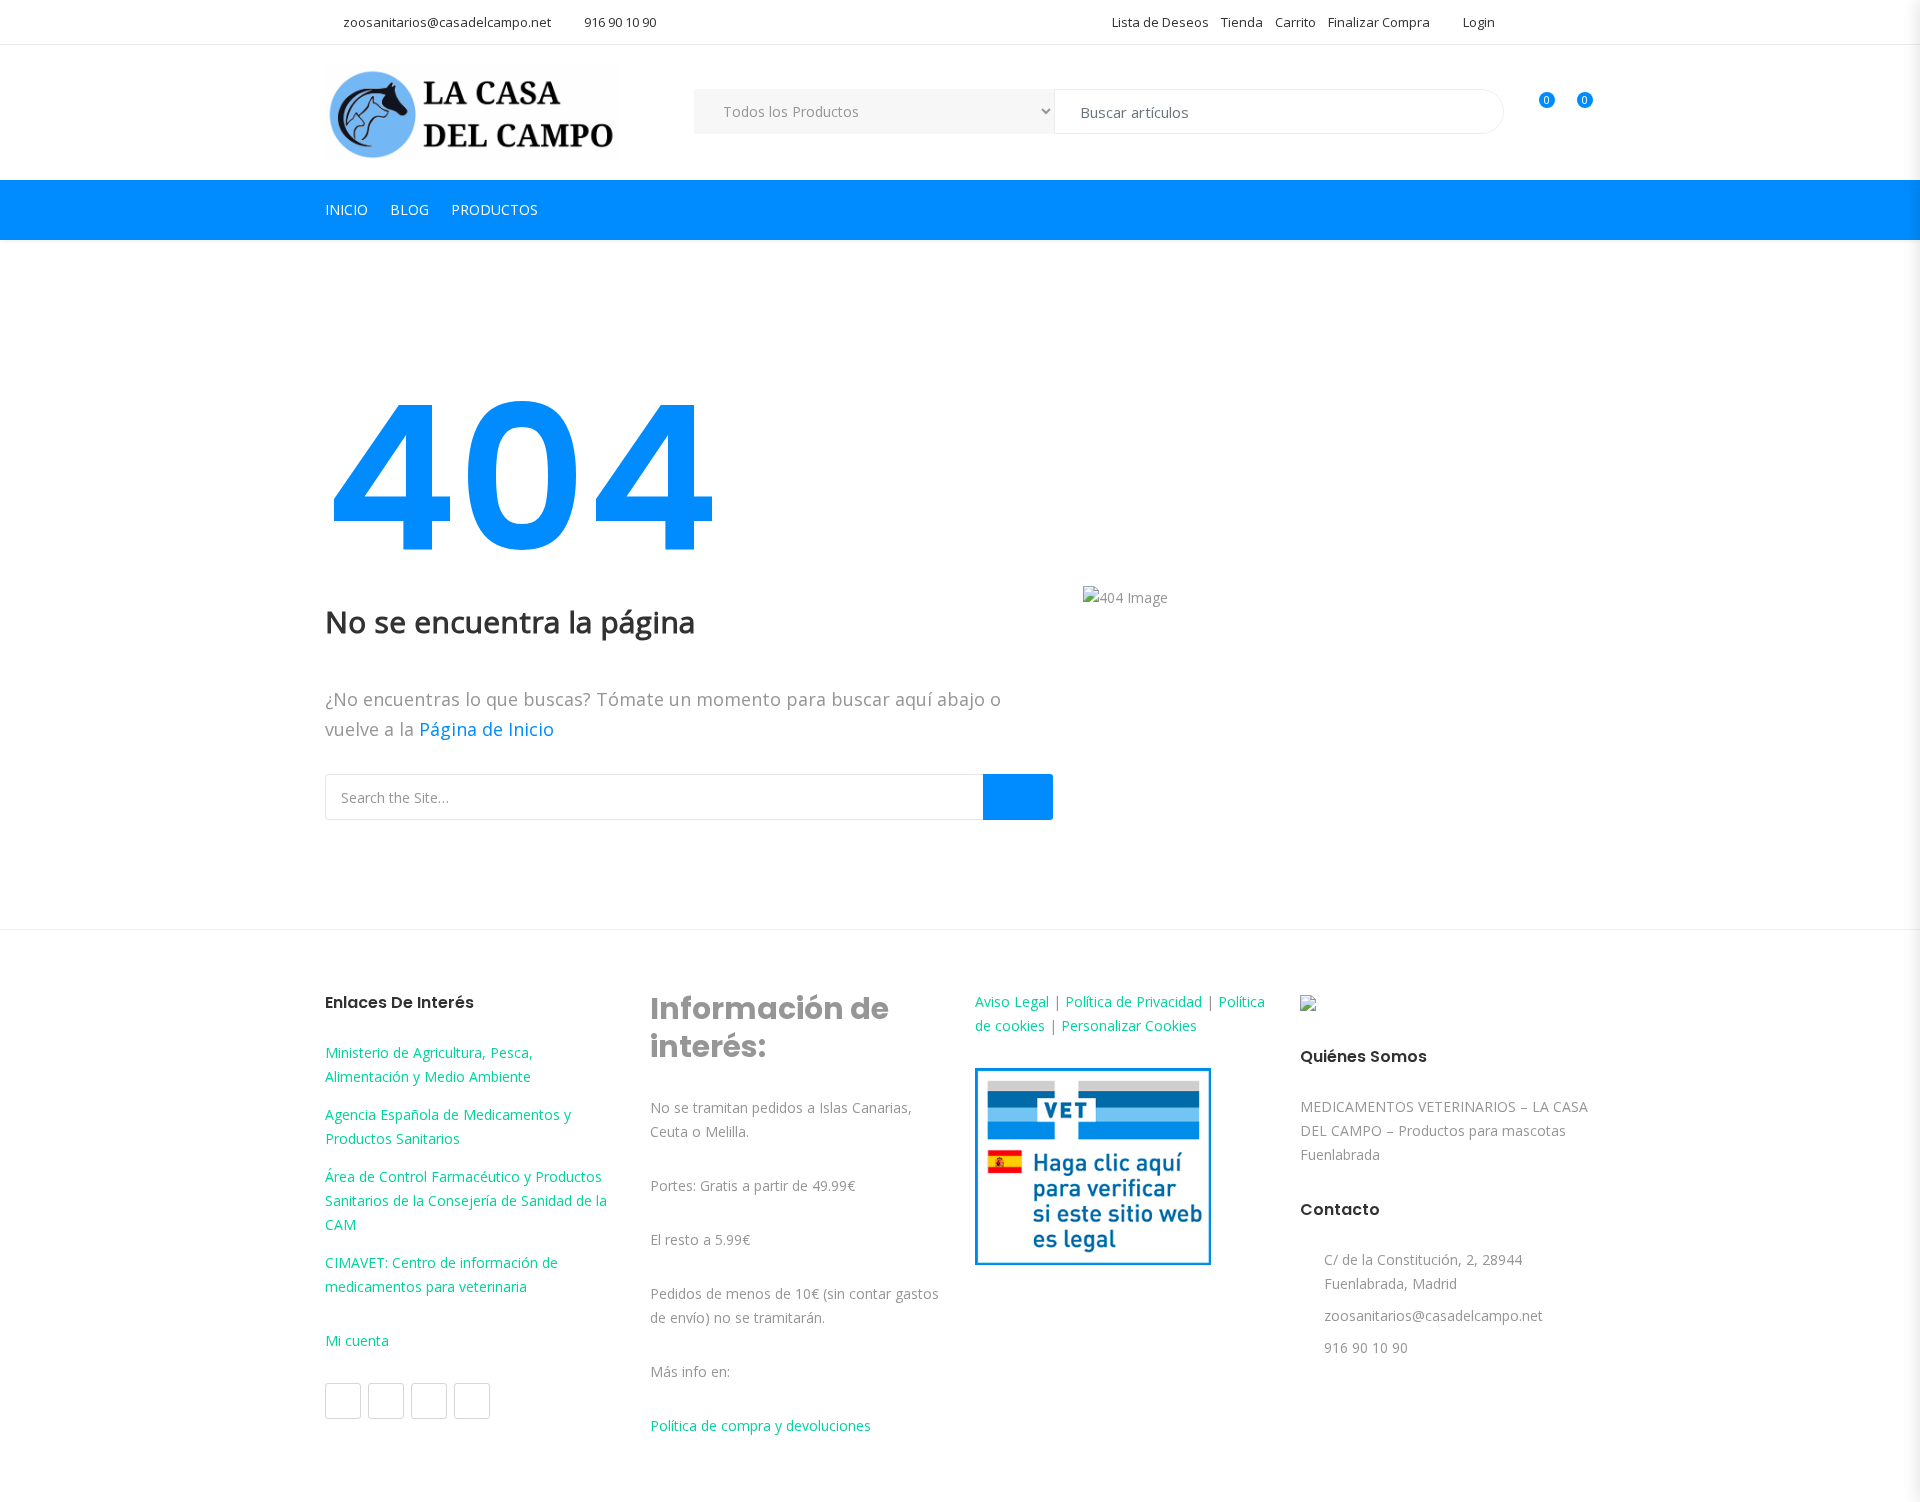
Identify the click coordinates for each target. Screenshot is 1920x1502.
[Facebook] (343, 1401)
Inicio (346, 209)
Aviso (994, 1001)
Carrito (1295, 22)
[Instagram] (386, 1401)
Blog (409, 209)
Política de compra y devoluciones (760, 1425)
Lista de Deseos (1160, 22)
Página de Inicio (486, 729)
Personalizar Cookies (1129, 1025)
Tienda (1242, 22)
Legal (1031, 1001)
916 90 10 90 (620, 22)
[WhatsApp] (472, 1401)
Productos (494, 209)
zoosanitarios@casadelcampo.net (447, 22)
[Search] (1018, 797)
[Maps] (429, 1401)
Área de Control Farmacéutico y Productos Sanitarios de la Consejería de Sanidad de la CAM (466, 1200)
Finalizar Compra (1379, 22)
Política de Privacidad (1133, 1001)
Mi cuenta (357, 1340)
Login (1477, 22)
